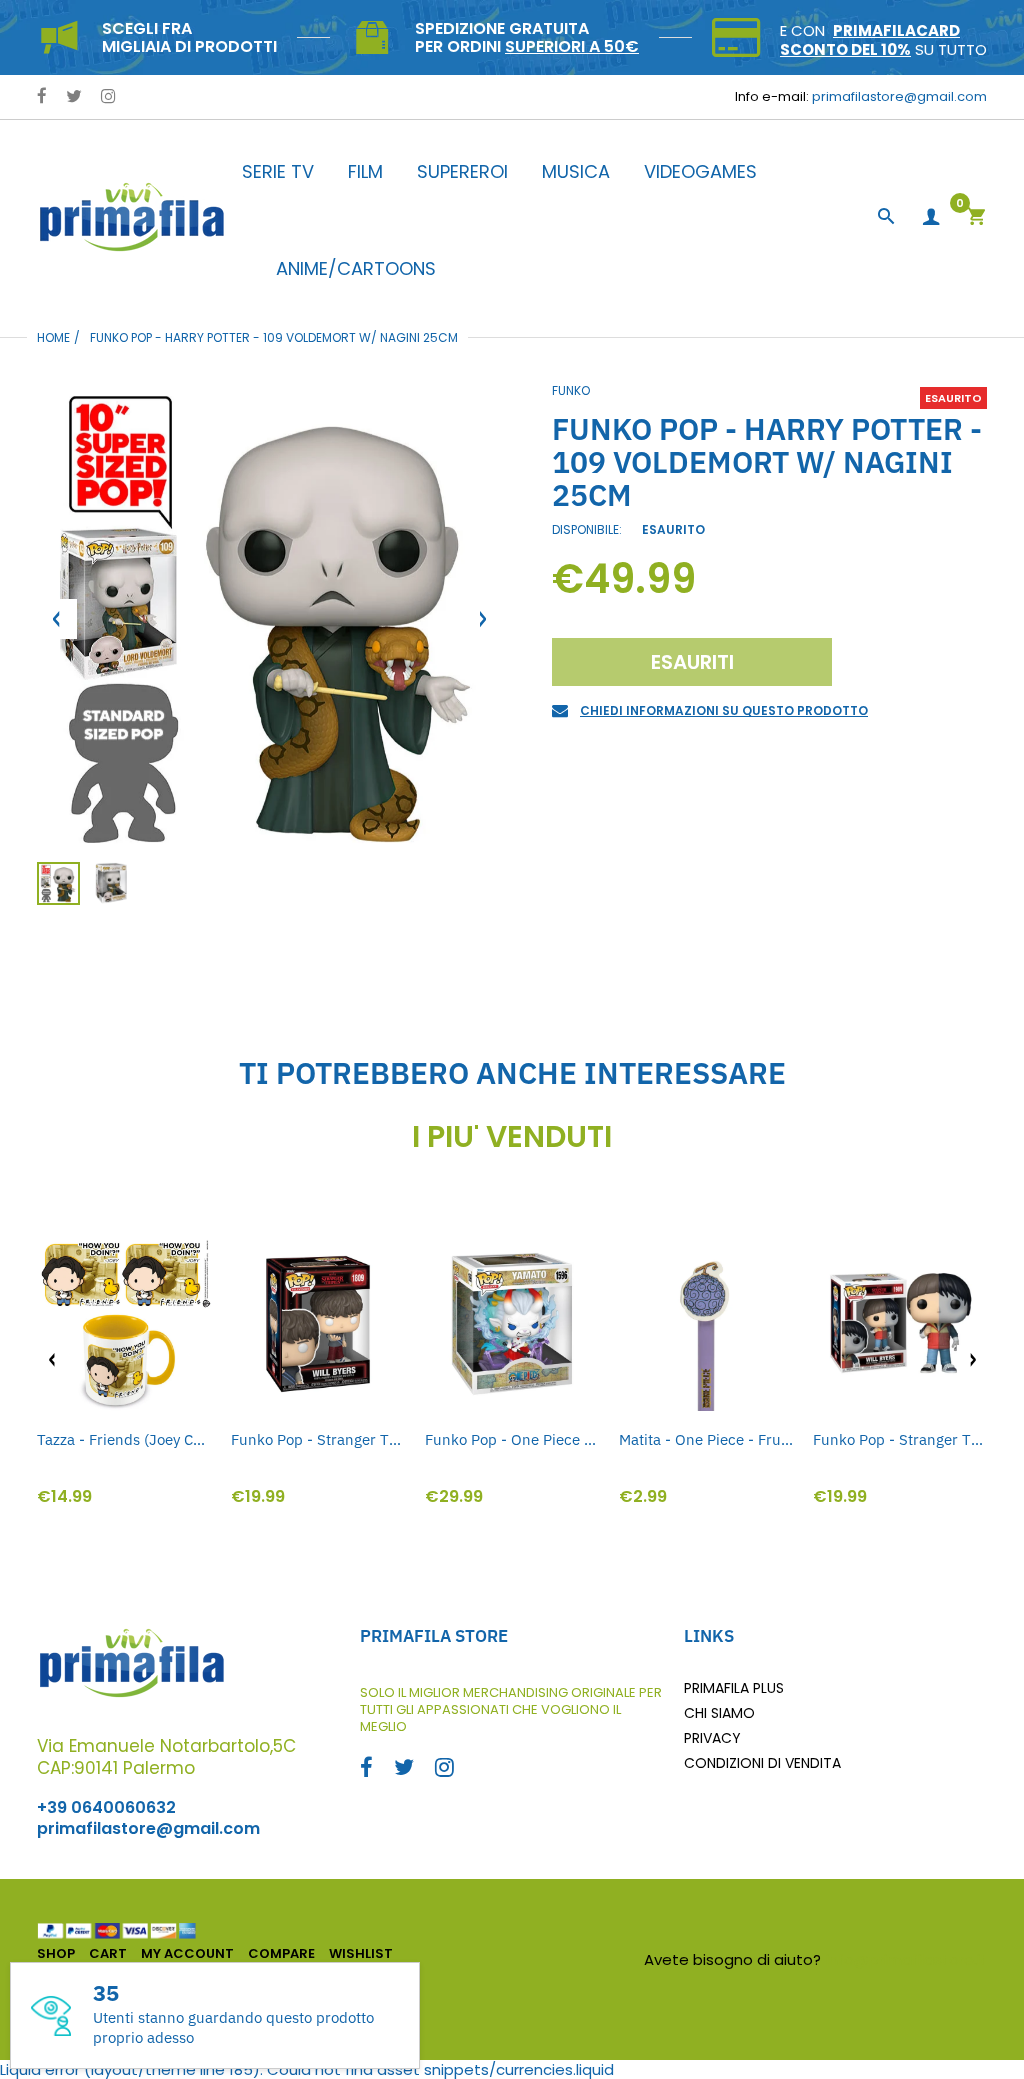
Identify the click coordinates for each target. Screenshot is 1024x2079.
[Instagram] (108, 97)
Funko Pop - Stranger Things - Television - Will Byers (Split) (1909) (900, 1439)
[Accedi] (931, 217)
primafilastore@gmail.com (899, 96)
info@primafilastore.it (906, 1959)
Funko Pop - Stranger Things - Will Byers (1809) (318, 1439)
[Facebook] (42, 97)
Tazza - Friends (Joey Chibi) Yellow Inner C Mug (124, 1439)
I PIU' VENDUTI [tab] (512, 1137)
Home (53, 337)
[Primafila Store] (132, 216)
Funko (571, 390)
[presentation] (52, 1360)
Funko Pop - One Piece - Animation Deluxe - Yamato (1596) (512, 1439)
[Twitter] (74, 97)
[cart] (976, 218)
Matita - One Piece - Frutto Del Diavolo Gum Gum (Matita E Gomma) (706, 1439)
